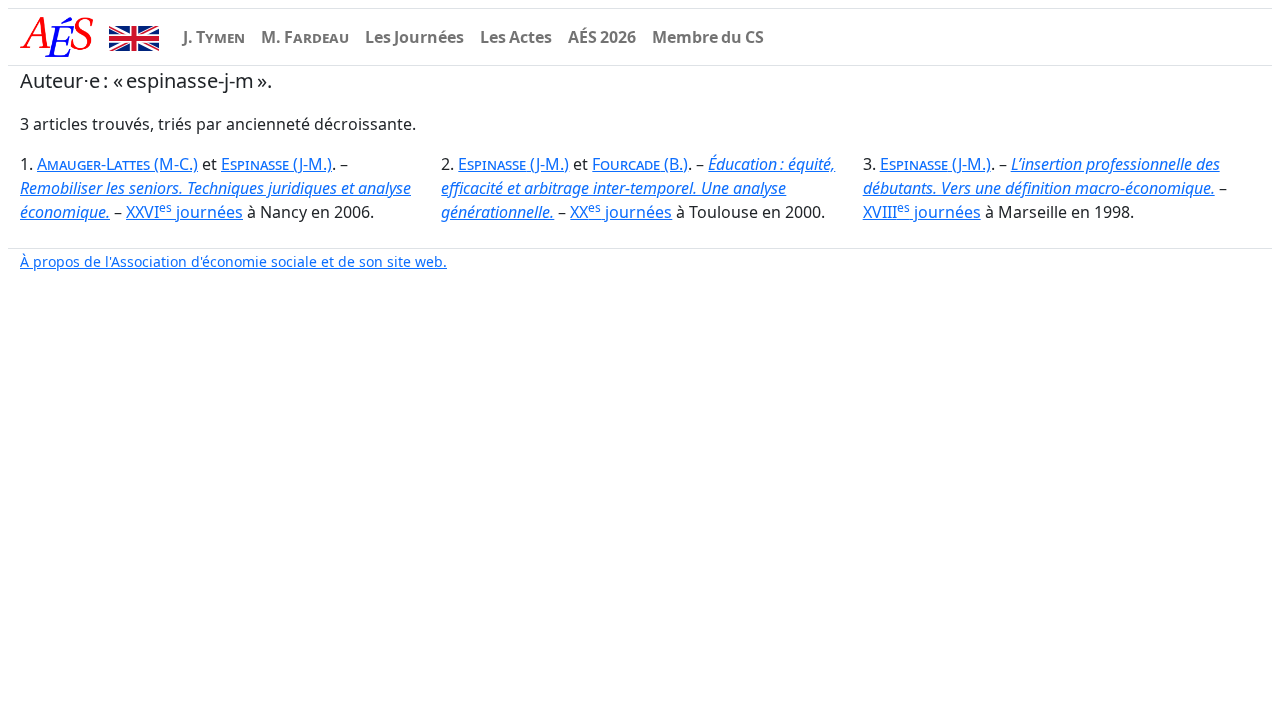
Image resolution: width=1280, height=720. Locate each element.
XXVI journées (184, 212)
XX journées (621, 212)
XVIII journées (922, 212)
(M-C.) (117, 164)
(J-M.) (276, 164)
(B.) (640, 164)
